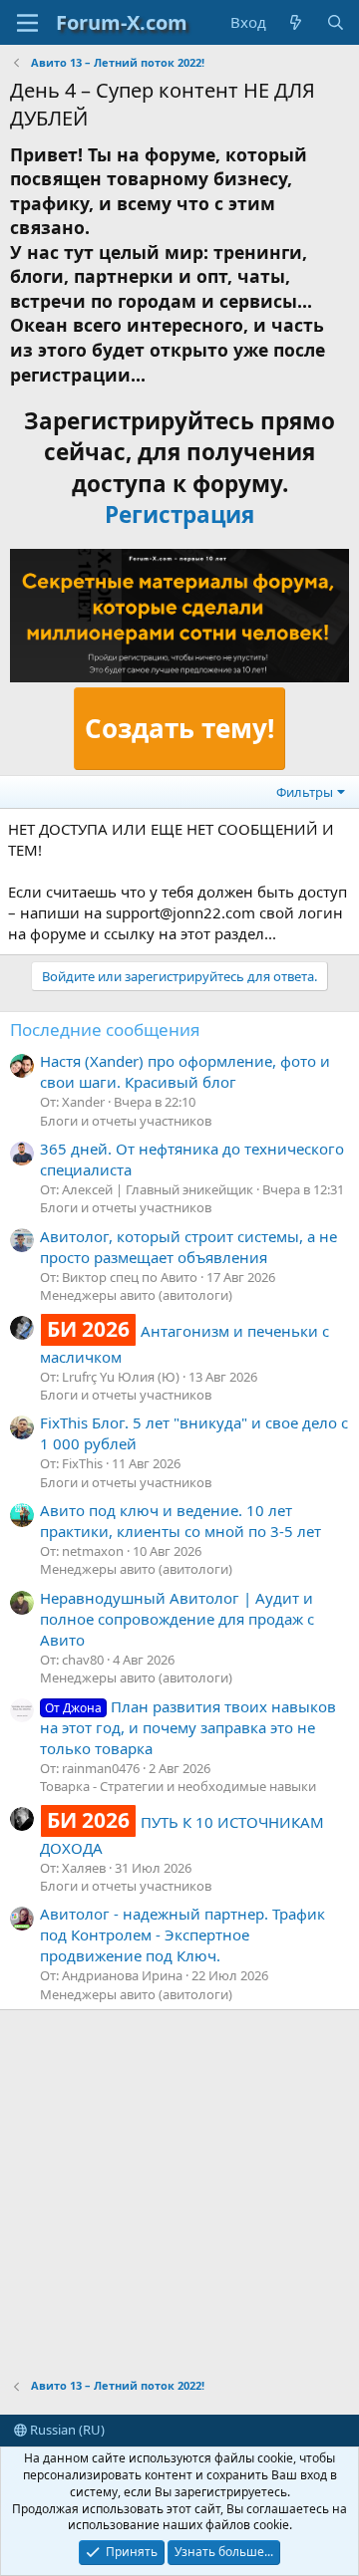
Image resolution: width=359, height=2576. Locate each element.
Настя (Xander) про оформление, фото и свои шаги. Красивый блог (185, 1071)
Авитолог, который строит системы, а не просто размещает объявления (188, 1247)
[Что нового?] (296, 22)
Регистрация (179, 515)
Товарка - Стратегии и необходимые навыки (178, 1786)
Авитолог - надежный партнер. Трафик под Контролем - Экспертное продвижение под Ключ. (182, 1934)
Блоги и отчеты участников (126, 1121)
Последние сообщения (105, 1030)
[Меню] (27, 23)
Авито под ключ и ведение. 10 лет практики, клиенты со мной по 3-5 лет (180, 1521)
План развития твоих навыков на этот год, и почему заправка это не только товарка (188, 1727)
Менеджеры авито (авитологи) (136, 1295)
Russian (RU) (66, 2430)
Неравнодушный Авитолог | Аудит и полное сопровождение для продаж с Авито (177, 1619)
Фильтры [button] (305, 792)
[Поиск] (336, 22)
